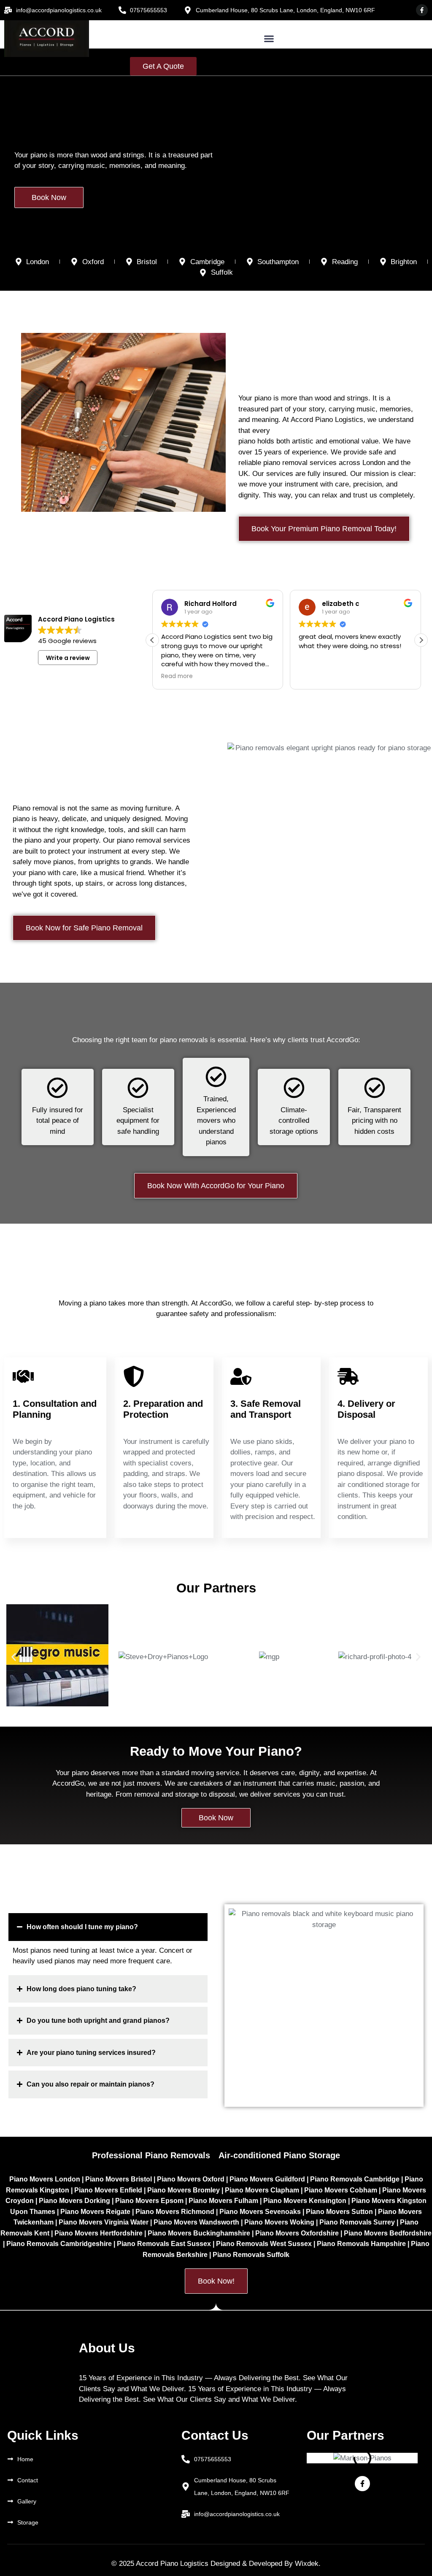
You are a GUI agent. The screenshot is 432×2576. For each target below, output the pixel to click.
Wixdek (307, 2564)
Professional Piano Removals (151, 2155)
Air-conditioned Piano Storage (279, 2155)
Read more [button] (174, 676)
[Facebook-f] (422, 10)
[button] (269, 39)
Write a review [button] (68, 658)
